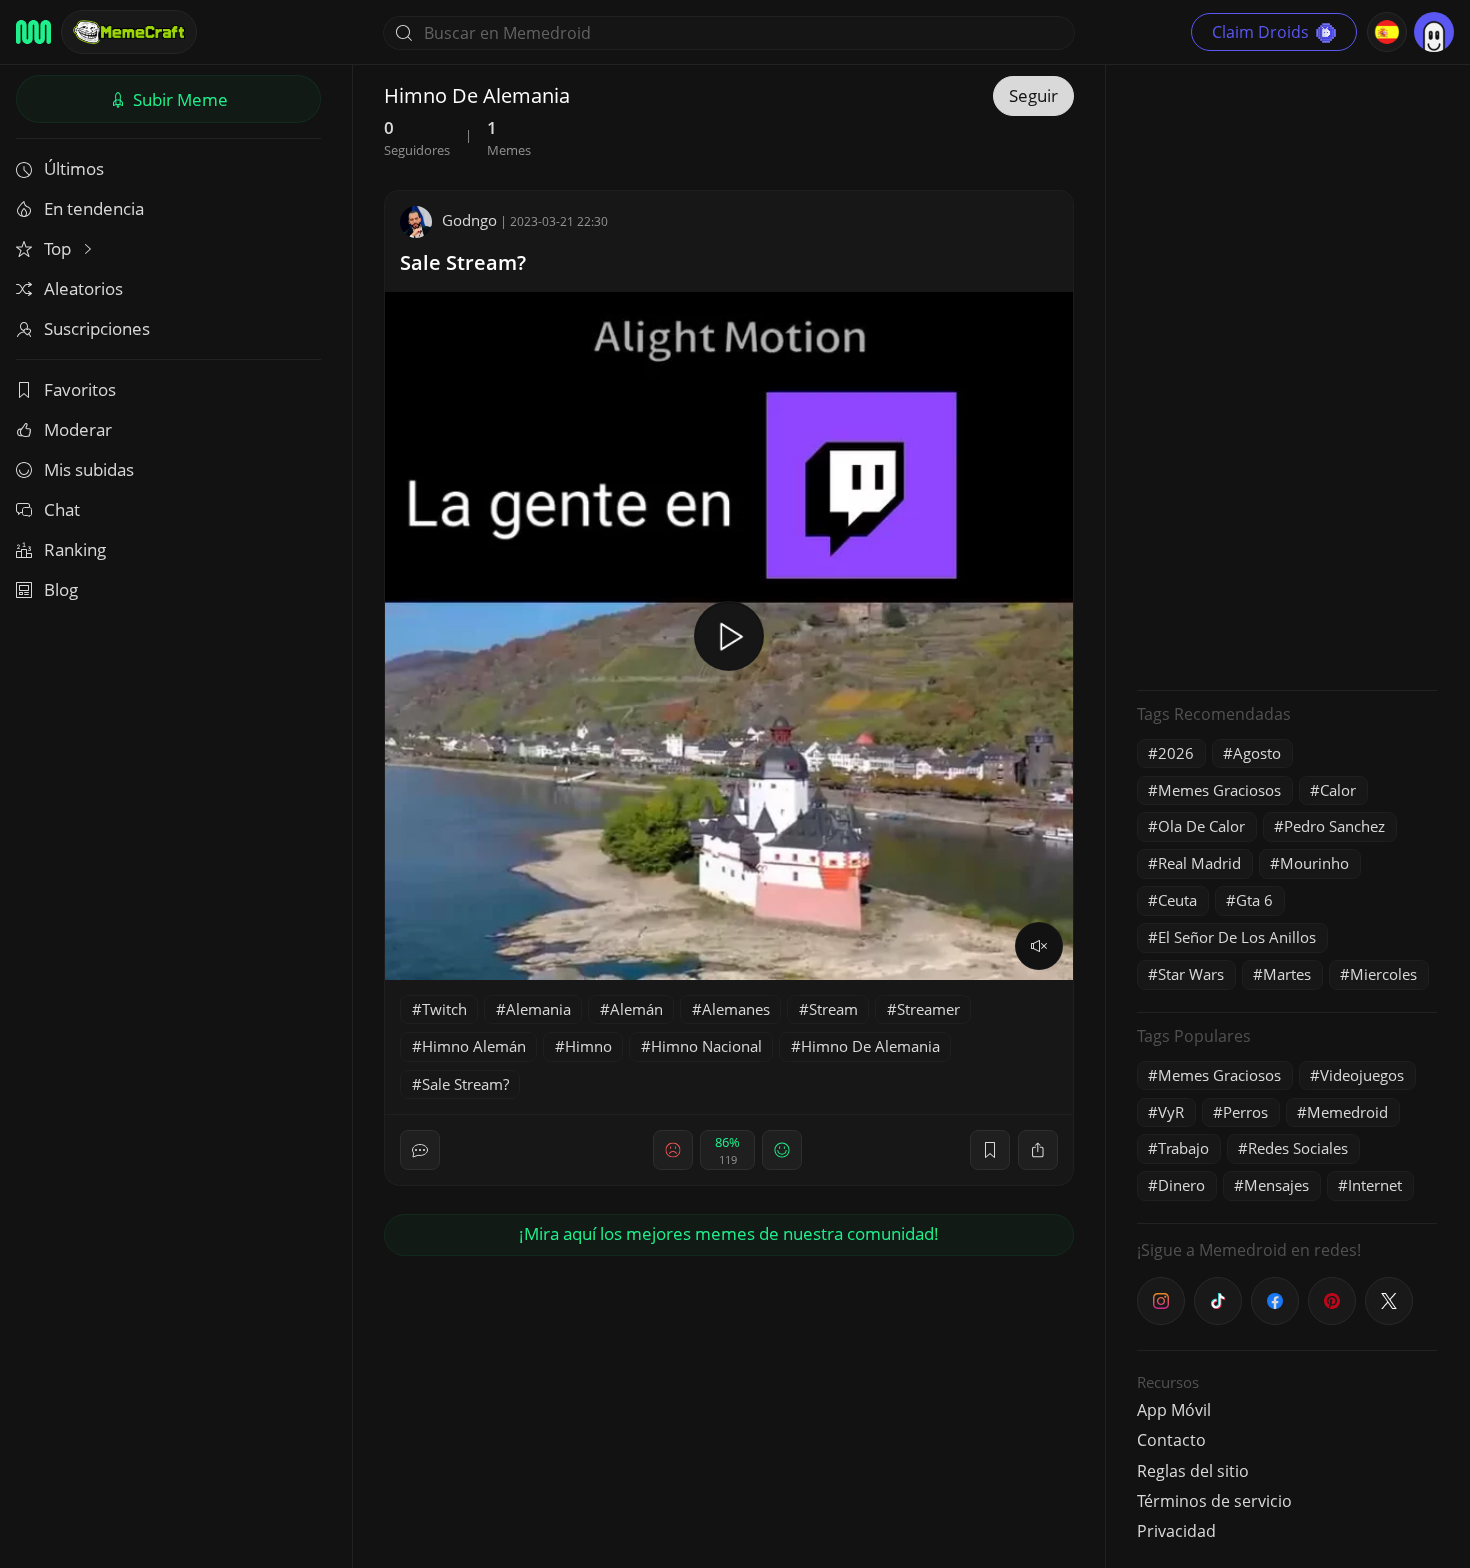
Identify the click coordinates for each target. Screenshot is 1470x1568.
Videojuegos (1362, 1075)
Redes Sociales (1298, 1148)
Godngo (469, 220)
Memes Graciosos (1219, 790)
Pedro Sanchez (1334, 826)
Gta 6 (1254, 900)
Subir (178, 99)
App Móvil (1174, 1410)
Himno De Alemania (870, 1046)
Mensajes (1276, 1185)
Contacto (1171, 1440)
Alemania (538, 1009)
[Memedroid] (33, 32)
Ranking (75, 549)
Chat (62, 509)
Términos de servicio (1214, 1501)
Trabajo (1183, 1148)
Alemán (636, 1009)
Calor (1338, 790)
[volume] (1039, 946)
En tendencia (94, 208)
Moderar (78, 429)
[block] (1038, 1150)
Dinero (1181, 1185)
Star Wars (1191, 974)
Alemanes (736, 1009)
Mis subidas (89, 469)
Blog (61, 589)
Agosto (1257, 753)
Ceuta (1177, 900)
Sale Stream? (463, 262)
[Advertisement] (1287, 375)
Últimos (74, 168)
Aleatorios (83, 288)
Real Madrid (1199, 863)
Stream (833, 1009)
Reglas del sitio (1193, 1471)
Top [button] (59, 248)
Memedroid (1347, 1112)
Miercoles (1383, 974)
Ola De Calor (1201, 826)
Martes (1287, 974)
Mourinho (1314, 863)
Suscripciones (97, 328)
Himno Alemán (474, 1046)
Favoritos (80, 389)
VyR (1171, 1112)
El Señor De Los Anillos (1237, 937)
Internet (1375, 1185)
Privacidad (1176, 1531)
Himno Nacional (706, 1046)
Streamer (928, 1009)
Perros (1245, 1112)
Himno (588, 1046)
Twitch (444, 1009)
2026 (1176, 753)
